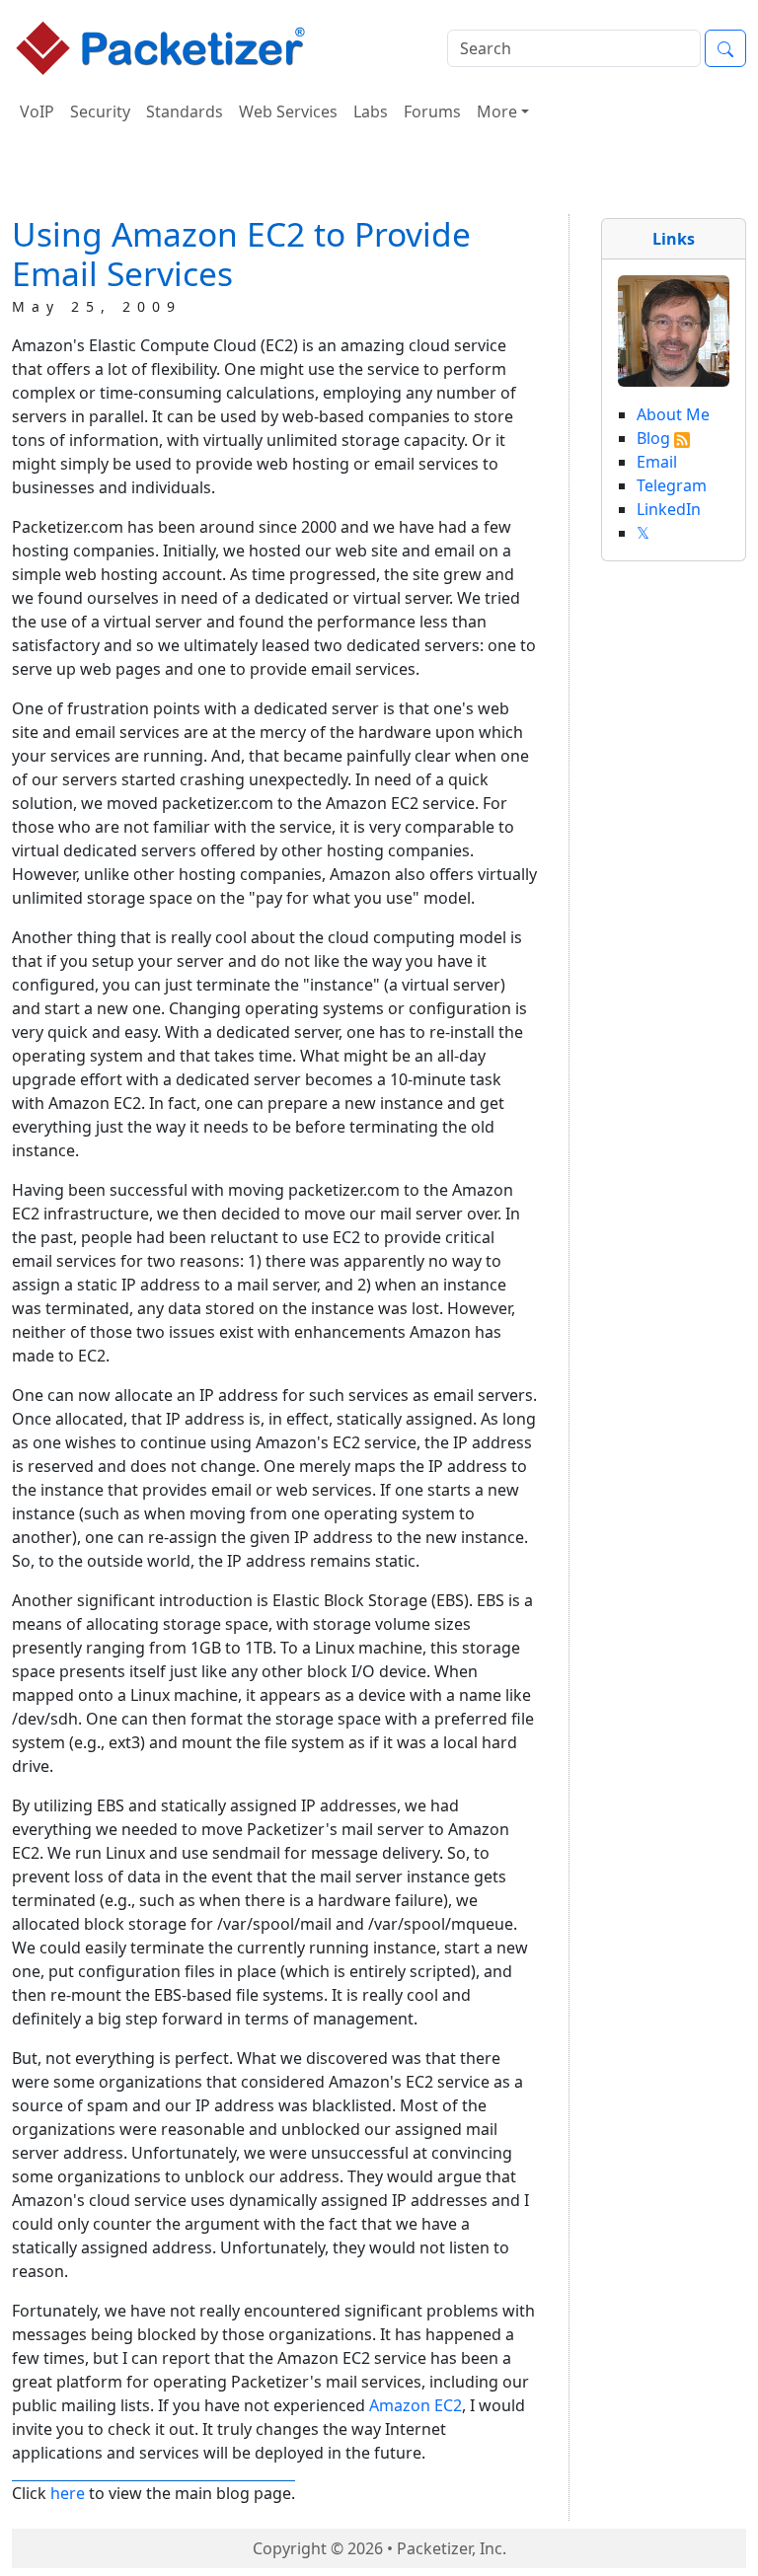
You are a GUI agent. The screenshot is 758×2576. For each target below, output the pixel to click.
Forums (432, 111)
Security (100, 111)
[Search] (725, 48)
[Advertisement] (379, 177)
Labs (371, 111)
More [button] (497, 111)
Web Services (288, 111)
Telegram (672, 485)
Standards (185, 111)
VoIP (37, 111)
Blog (653, 438)
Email (657, 462)
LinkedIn (669, 509)
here (68, 2493)
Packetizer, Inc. (452, 2548)
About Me (673, 414)
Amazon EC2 (416, 2405)
